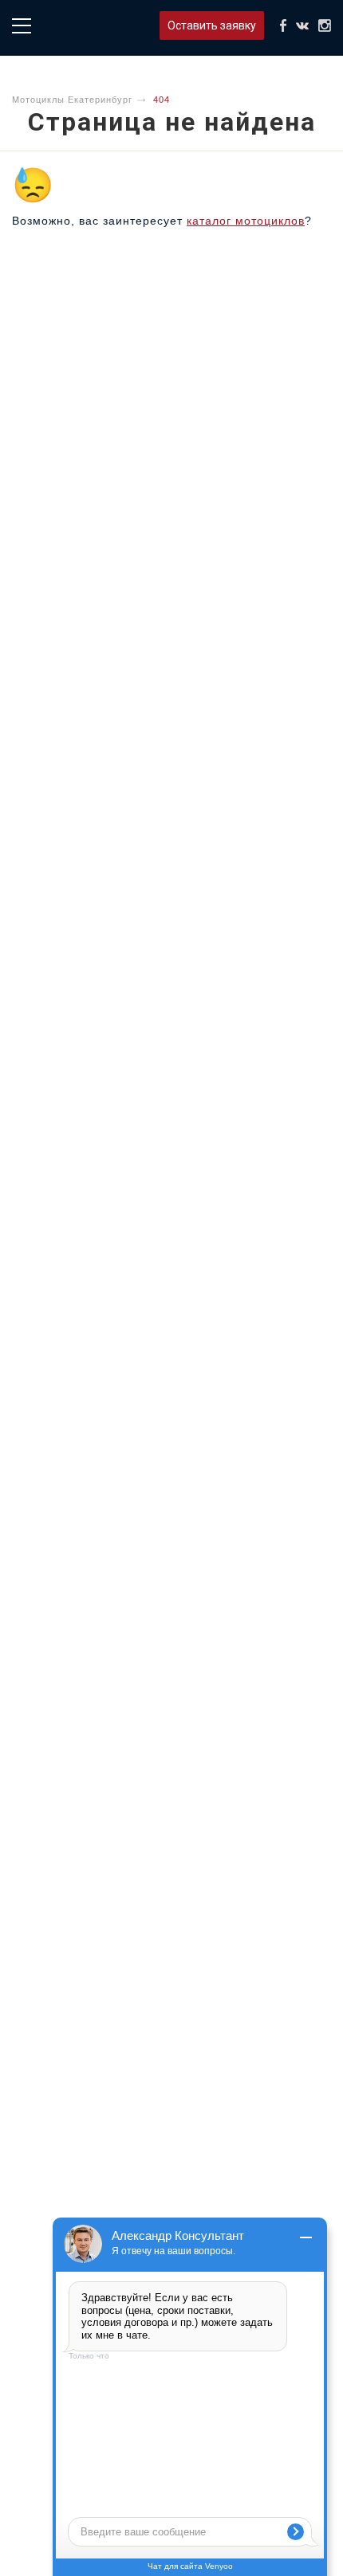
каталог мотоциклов (246, 221)
